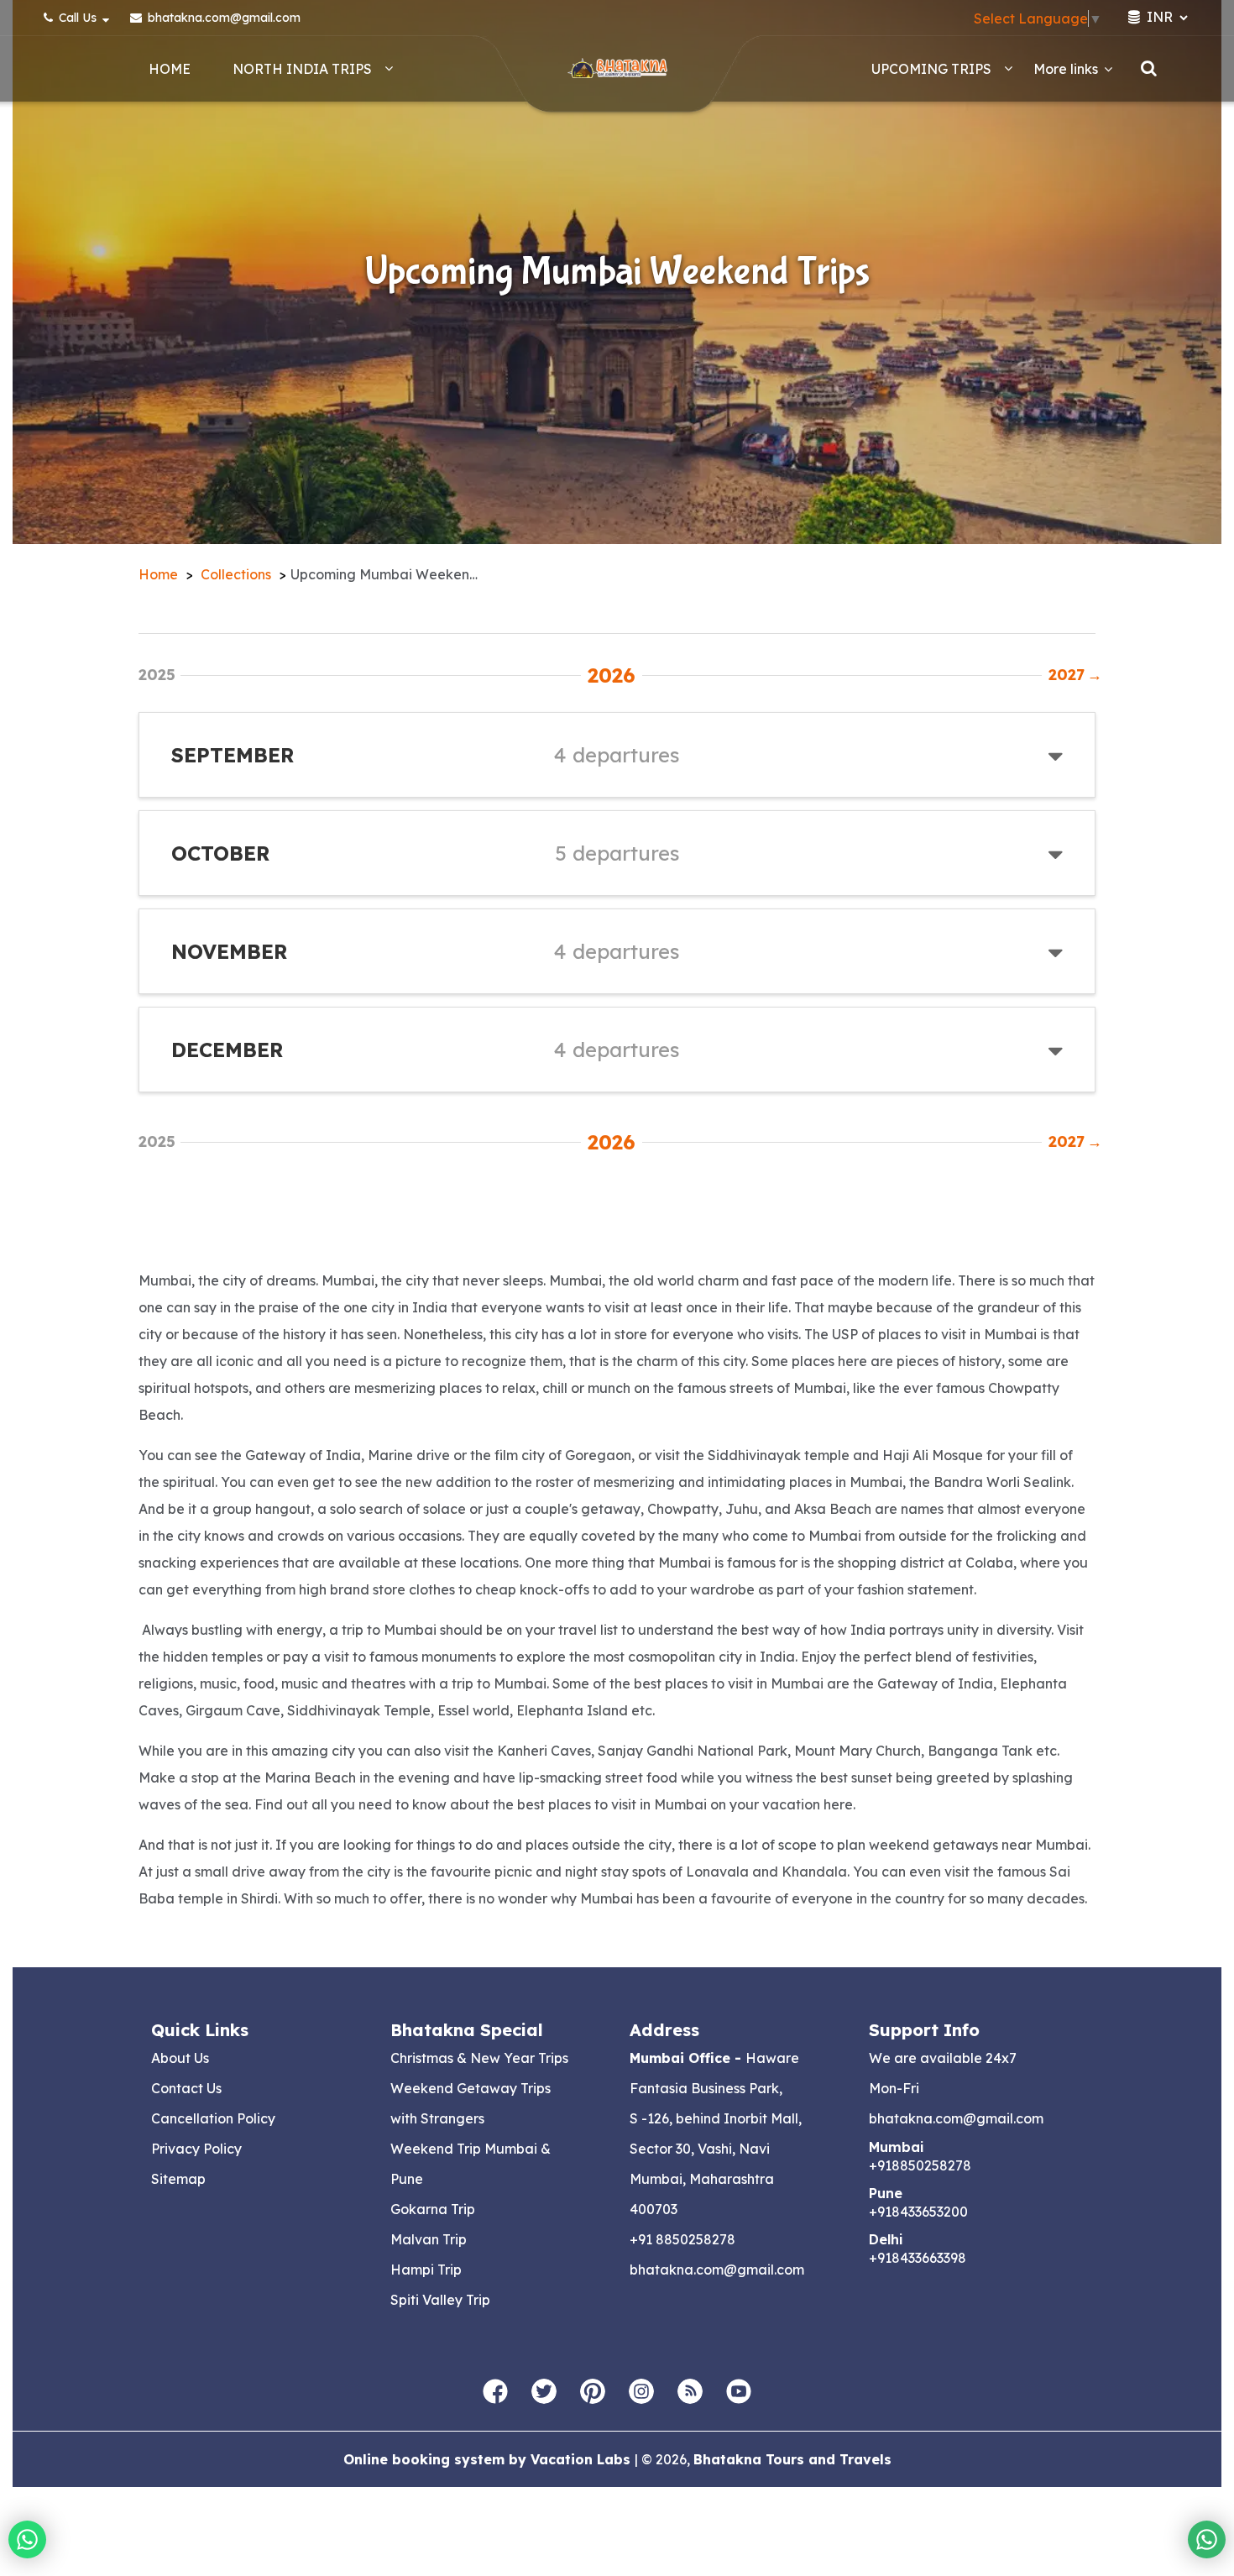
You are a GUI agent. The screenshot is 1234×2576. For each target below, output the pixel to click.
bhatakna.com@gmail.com (222, 18)
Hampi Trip (426, 2270)
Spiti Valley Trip (440, 2300)
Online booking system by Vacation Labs (489, 2459)
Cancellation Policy (213, 2118)
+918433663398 (918, 2258)
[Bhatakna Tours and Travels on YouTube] (739, 2392)
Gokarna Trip (433, 2209)
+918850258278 (920, 2165)
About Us (180, 2058)
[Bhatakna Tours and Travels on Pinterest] (593, 2392)
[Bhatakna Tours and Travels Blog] (690, 2392)
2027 (1072, 675)
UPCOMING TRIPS (931, 69)
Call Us (78, 18)
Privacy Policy (196, 2149)
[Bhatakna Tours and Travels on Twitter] (544, 2392)
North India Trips (302, 69)
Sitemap (178, 2179)
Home (170, 69)
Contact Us (186, 2088)
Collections (236, 574)
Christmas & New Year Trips (479, 2058)
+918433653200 (918, 2212)
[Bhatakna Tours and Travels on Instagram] (641, 2392)
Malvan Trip (429, 2239)
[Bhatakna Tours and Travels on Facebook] (495, 2392)
